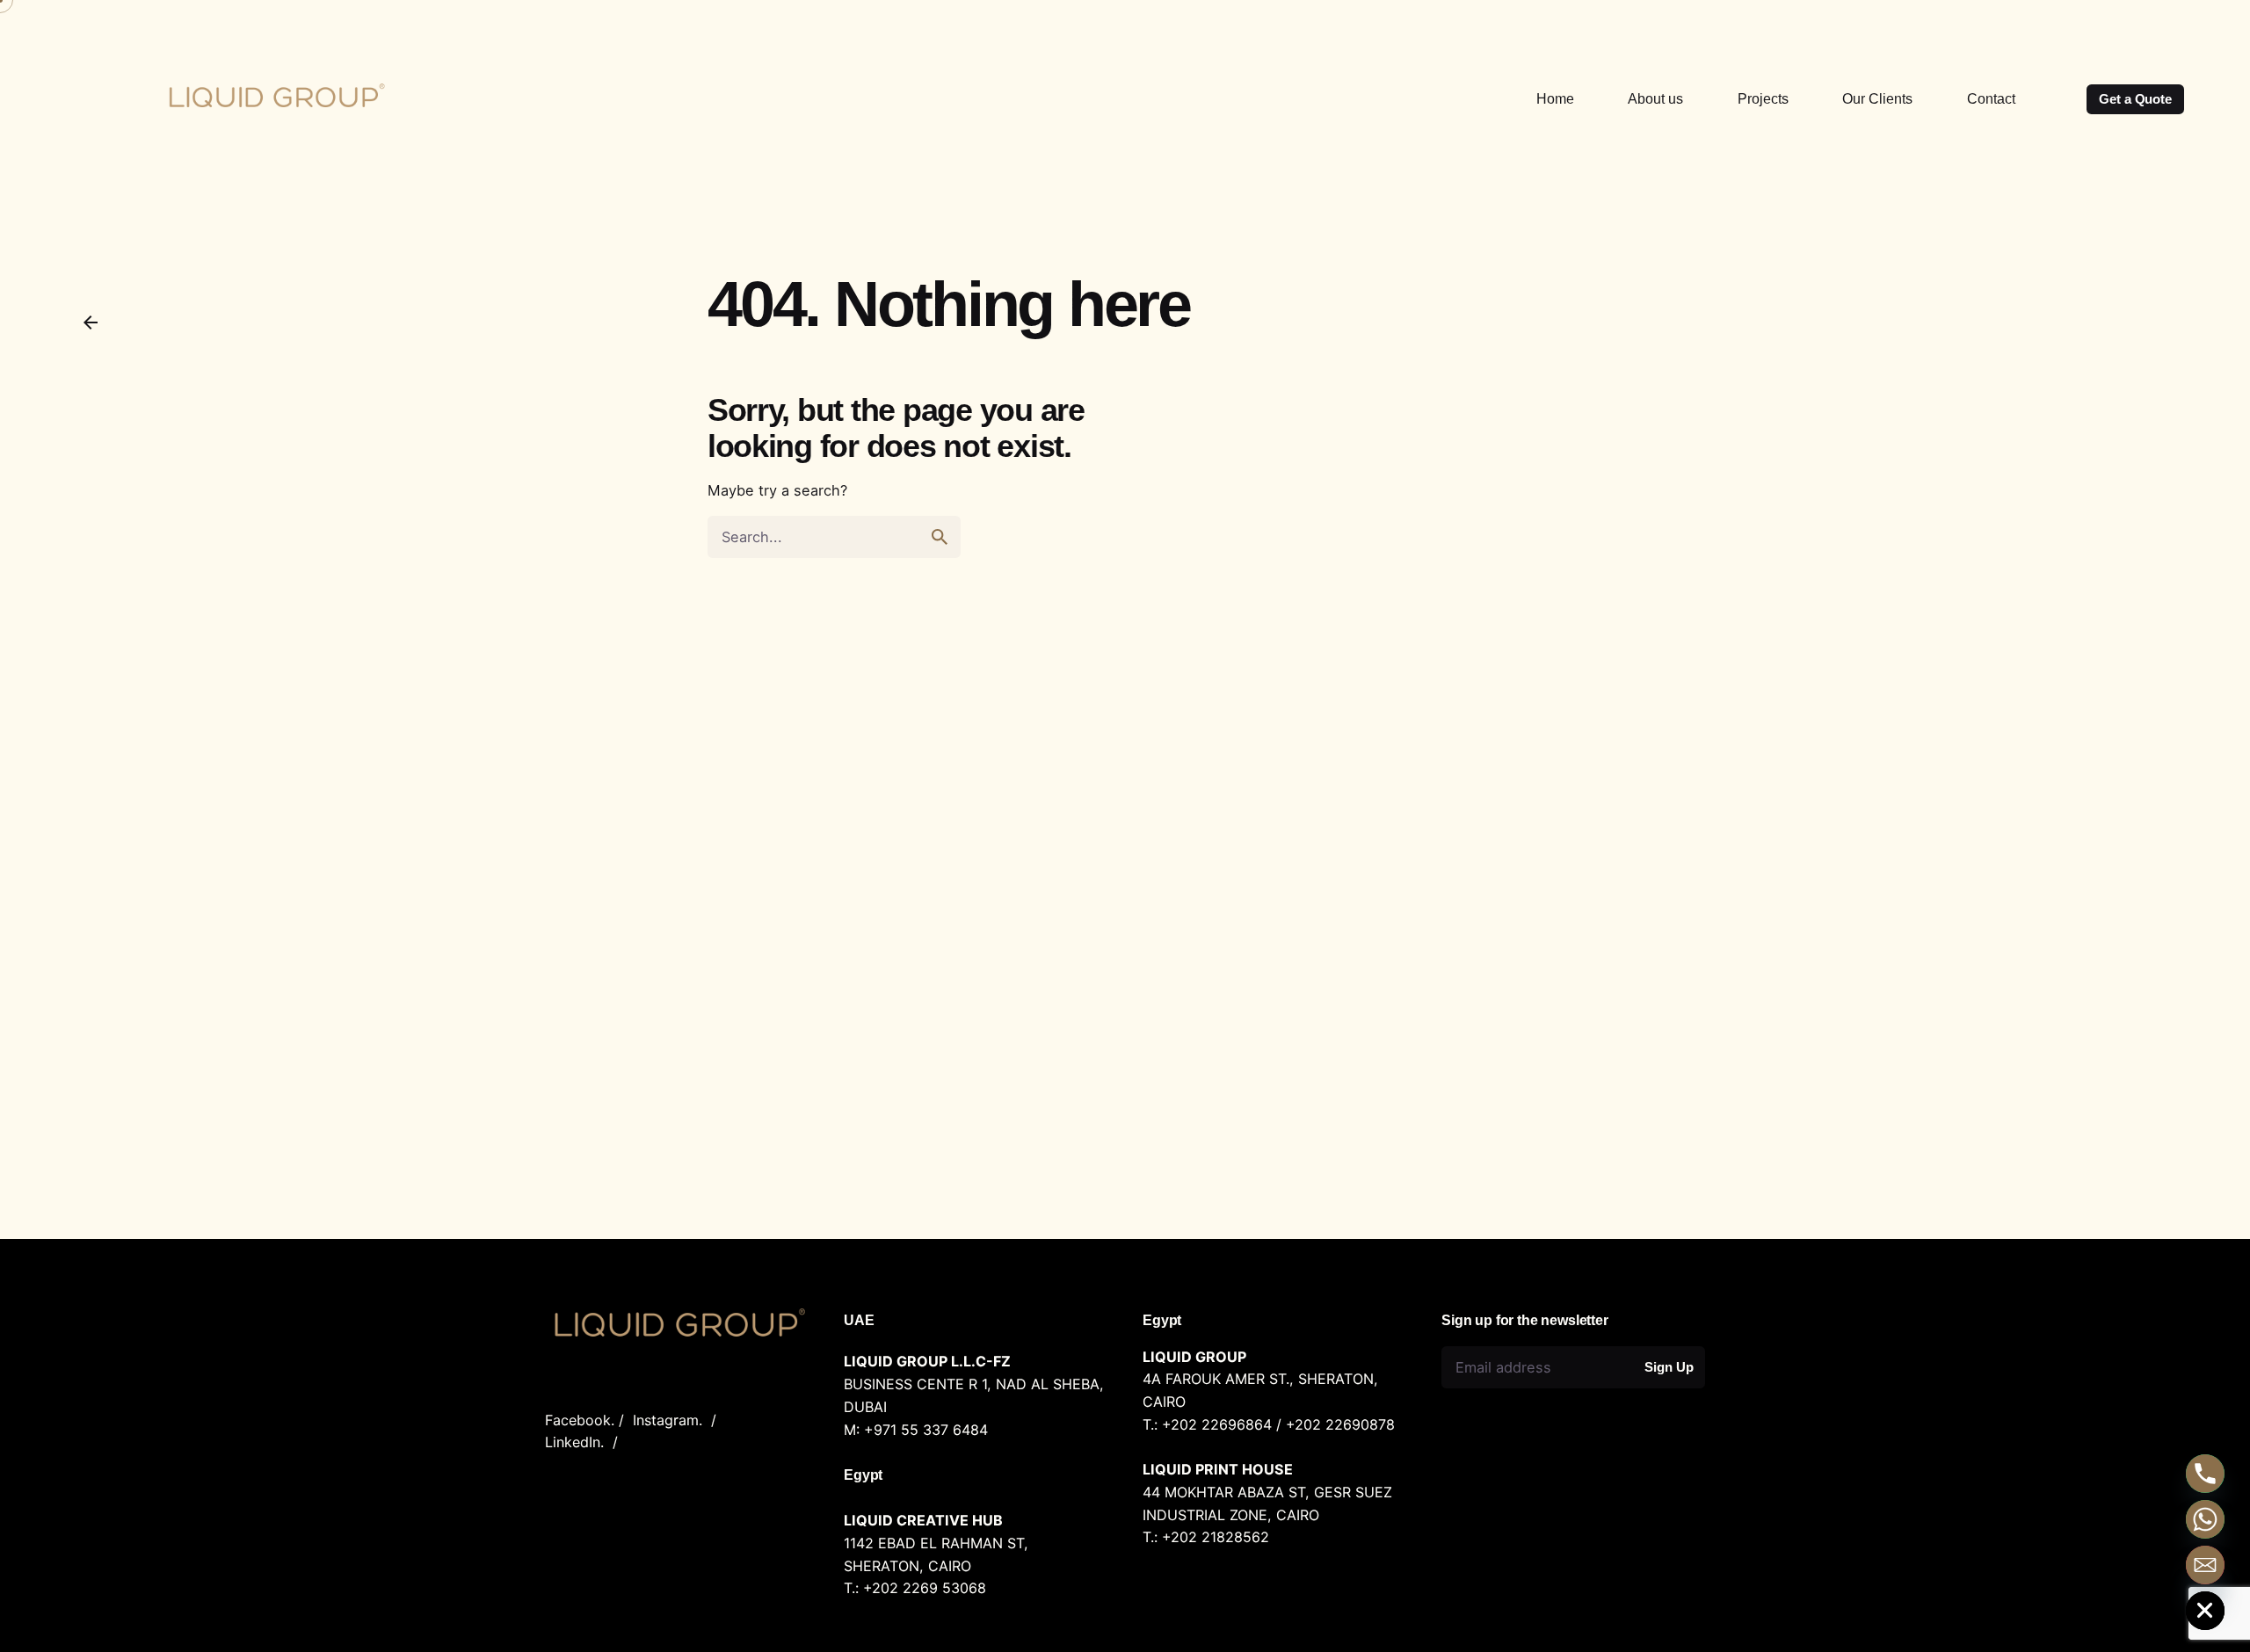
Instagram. (668, 1420)
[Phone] (2205, 1474)
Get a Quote (2135, 99)
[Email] (2205, 1565)
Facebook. (580, 1420)
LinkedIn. (574, 1442)
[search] (940, 537)
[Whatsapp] (2205, 1519)
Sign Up (1669, 1367)
